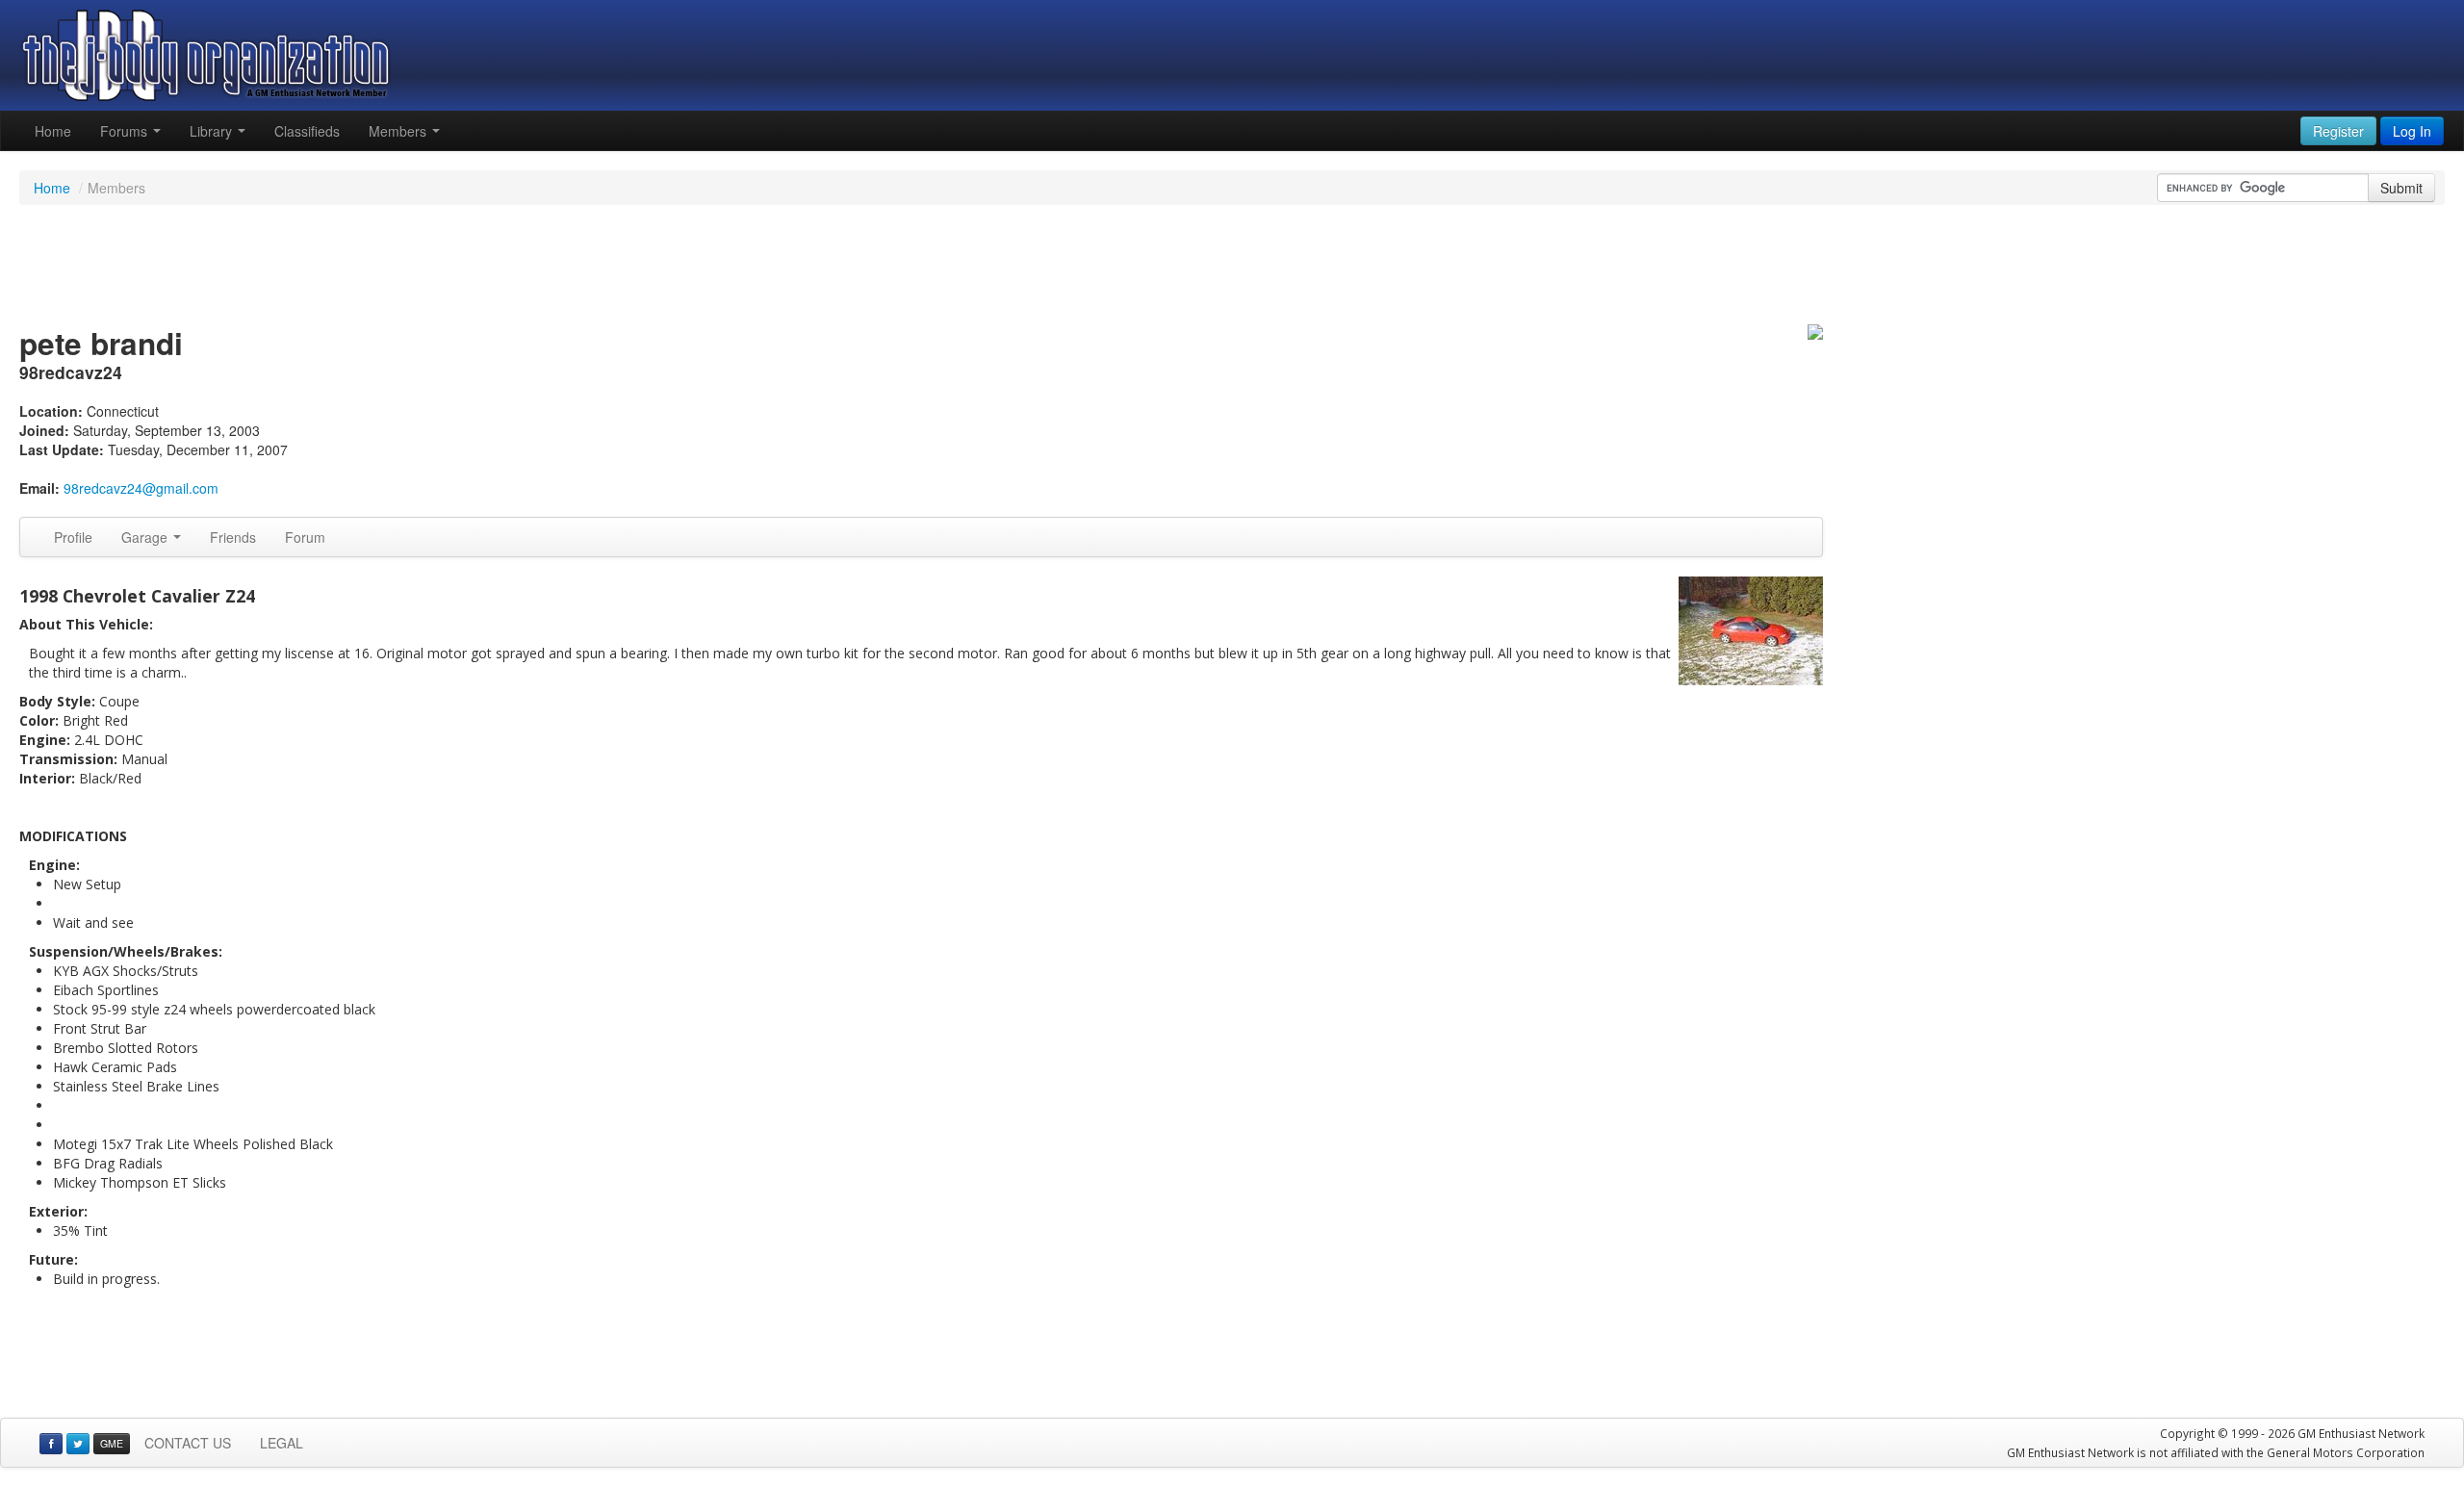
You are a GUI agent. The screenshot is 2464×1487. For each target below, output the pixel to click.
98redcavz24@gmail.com (141, 488)
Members (399, 131)
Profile (73, 537)
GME (112, 1443)
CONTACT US (188, 1443)
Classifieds (307, 131)
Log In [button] (2412, 131)
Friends (233, 537)
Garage (146, 537)
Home (53, 131)
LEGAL (282, 1443)
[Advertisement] (1232, 268)
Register (2338, 131)
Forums (126, 131)
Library (213, 131)
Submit (2401, 188)
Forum (305, 537)
